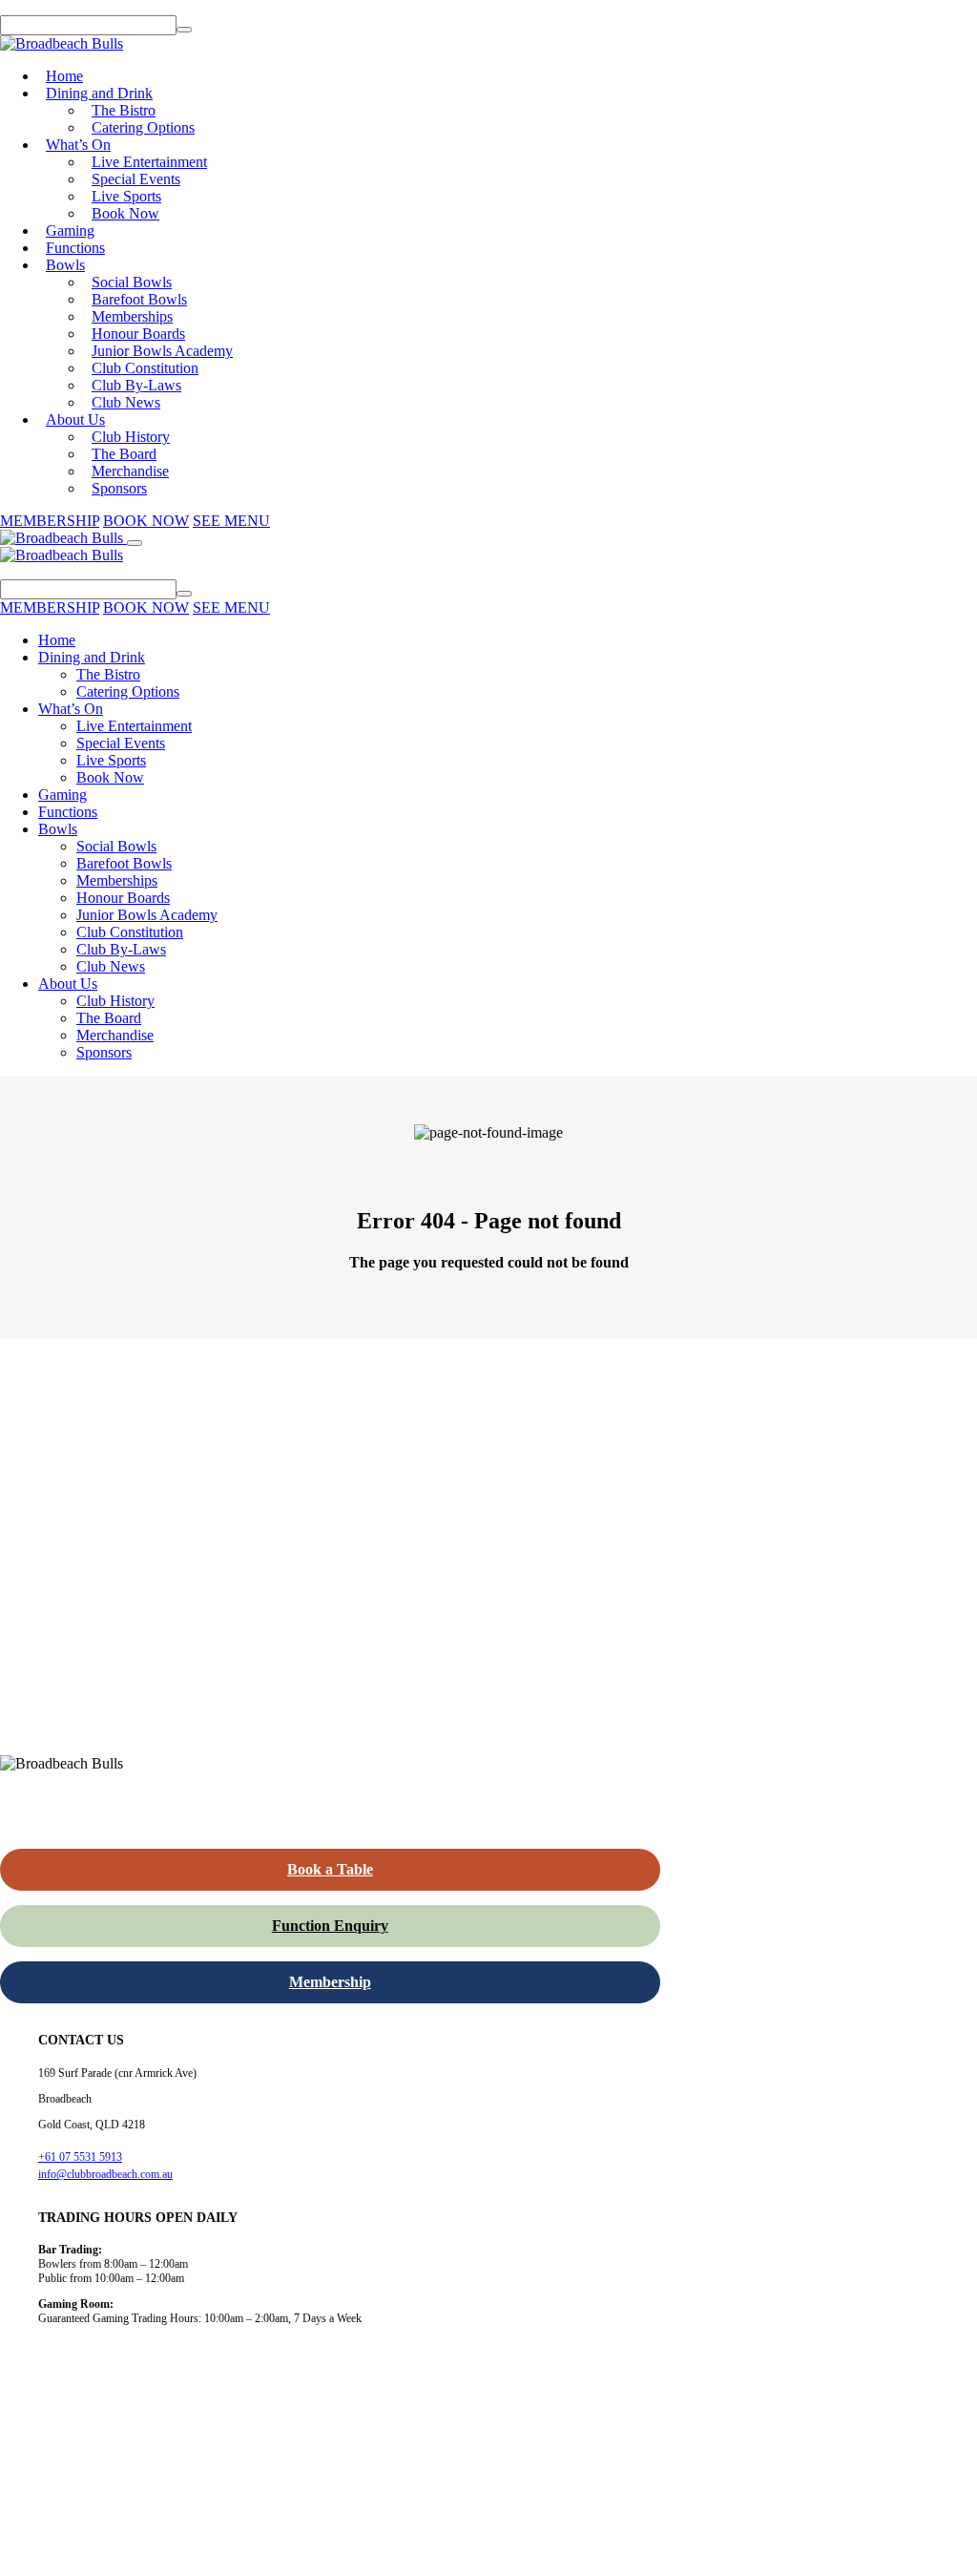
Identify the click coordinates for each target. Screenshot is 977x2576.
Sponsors (119, 488)
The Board (124, 454)
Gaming (70, 230)
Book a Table (330, 1869)
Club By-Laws (136, 385)
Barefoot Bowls (139, 299)
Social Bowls (132, 282)
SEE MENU (231, 521)
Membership (330, 1982)
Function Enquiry (330, 1926)
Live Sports (126, 196)
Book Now (125, 213)
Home (64, 76)
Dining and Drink (99, 93)
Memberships (132, 316)
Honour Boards (138, 334)
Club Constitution (145, 368)
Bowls (65, 265)
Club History (131, 437)
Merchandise (130, 471)
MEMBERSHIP (50, 521)
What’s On (78, 145)
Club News (126, 402)
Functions (75, 248)
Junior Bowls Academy (162, 351)
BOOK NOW (146, 521)
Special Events (136, 179)
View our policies (239, 2553)
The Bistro (124, 110)
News (43, 2512)
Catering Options (143, 127)
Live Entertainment (149, 162)
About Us (75, 419)
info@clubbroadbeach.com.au (105, 2174)
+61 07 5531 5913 (80, 2157)
